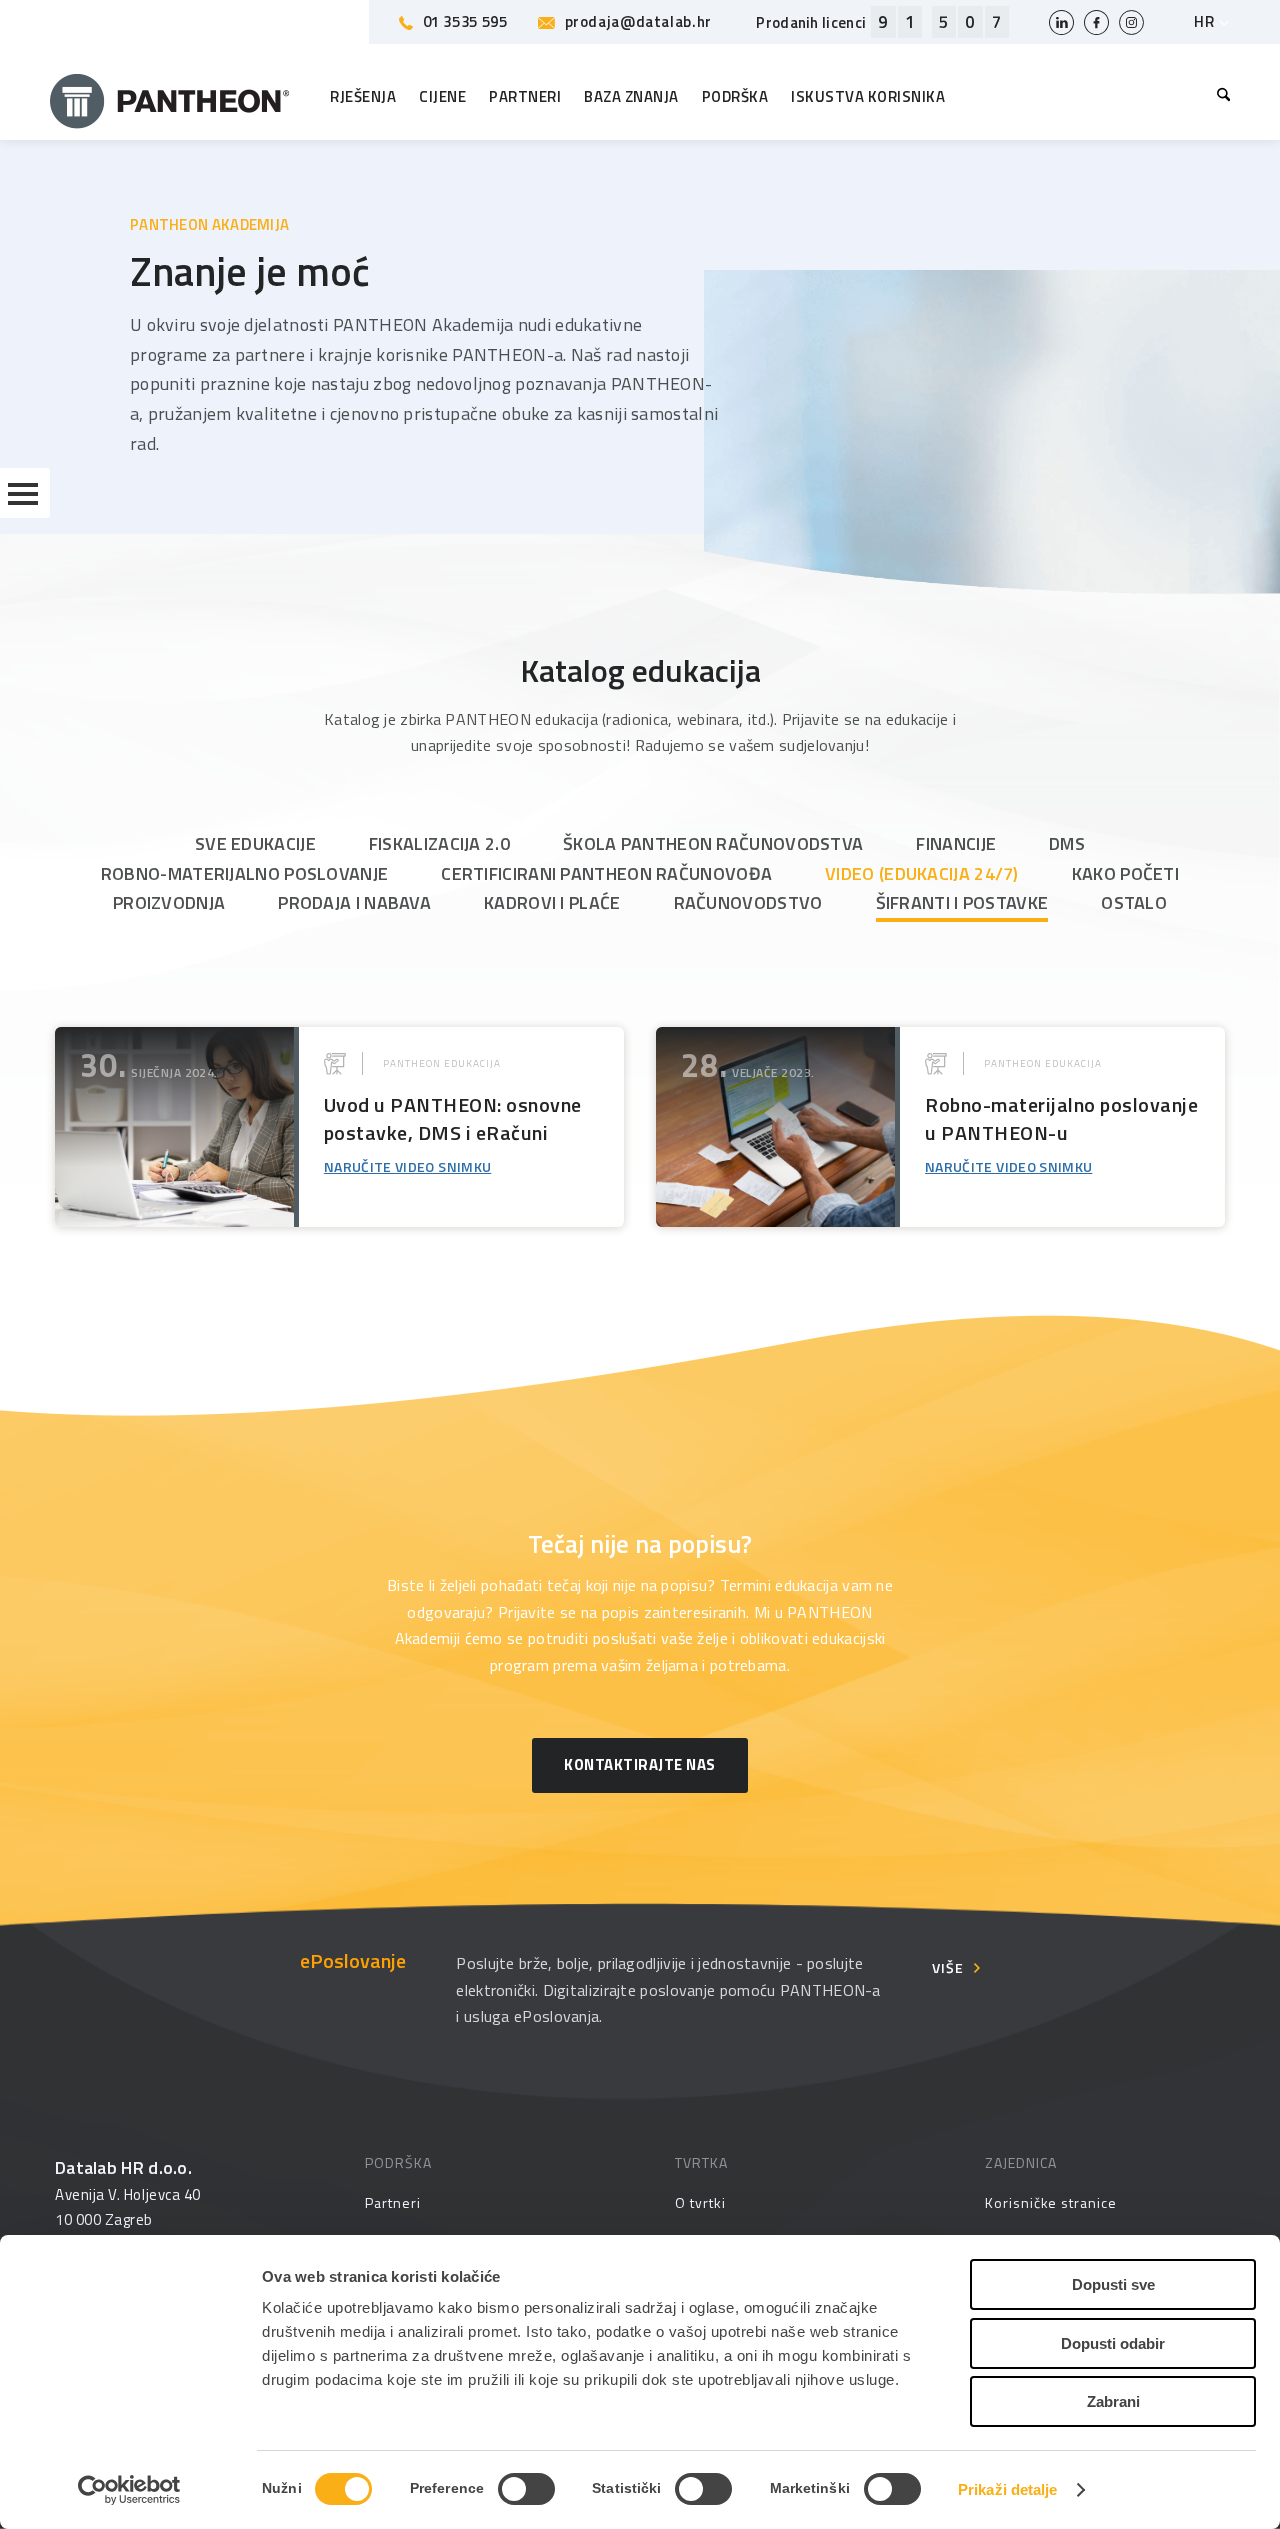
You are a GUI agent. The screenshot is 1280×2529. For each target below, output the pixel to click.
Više (948, 1967)
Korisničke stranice (1051, 2202)
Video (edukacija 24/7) (922, 873)
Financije (956, 843)
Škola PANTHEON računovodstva (713, 843)
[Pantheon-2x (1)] (170, 97)
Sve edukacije (255, 843)
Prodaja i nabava (354, 902)
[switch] (526, 2489)
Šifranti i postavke (962, 902)
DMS (1067, 843)
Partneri (392, 2202)
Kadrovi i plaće (552, 902)
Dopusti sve (1113, 2284)
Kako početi (1125, 873)
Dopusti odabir (1113, 2343)
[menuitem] (1218, 97)
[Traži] (1218, 97)
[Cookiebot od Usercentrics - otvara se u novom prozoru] (129, 2490)
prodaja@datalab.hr (638, 21)
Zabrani (1113, 2401)
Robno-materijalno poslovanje (244, 873)
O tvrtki (700, 2202)
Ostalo (1134, 902)
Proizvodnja (169, 902)
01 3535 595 (465, 21)
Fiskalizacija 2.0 (439, 843)
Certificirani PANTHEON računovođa (606, 873)
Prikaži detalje (1008, 2489)
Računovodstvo (748, 902)
